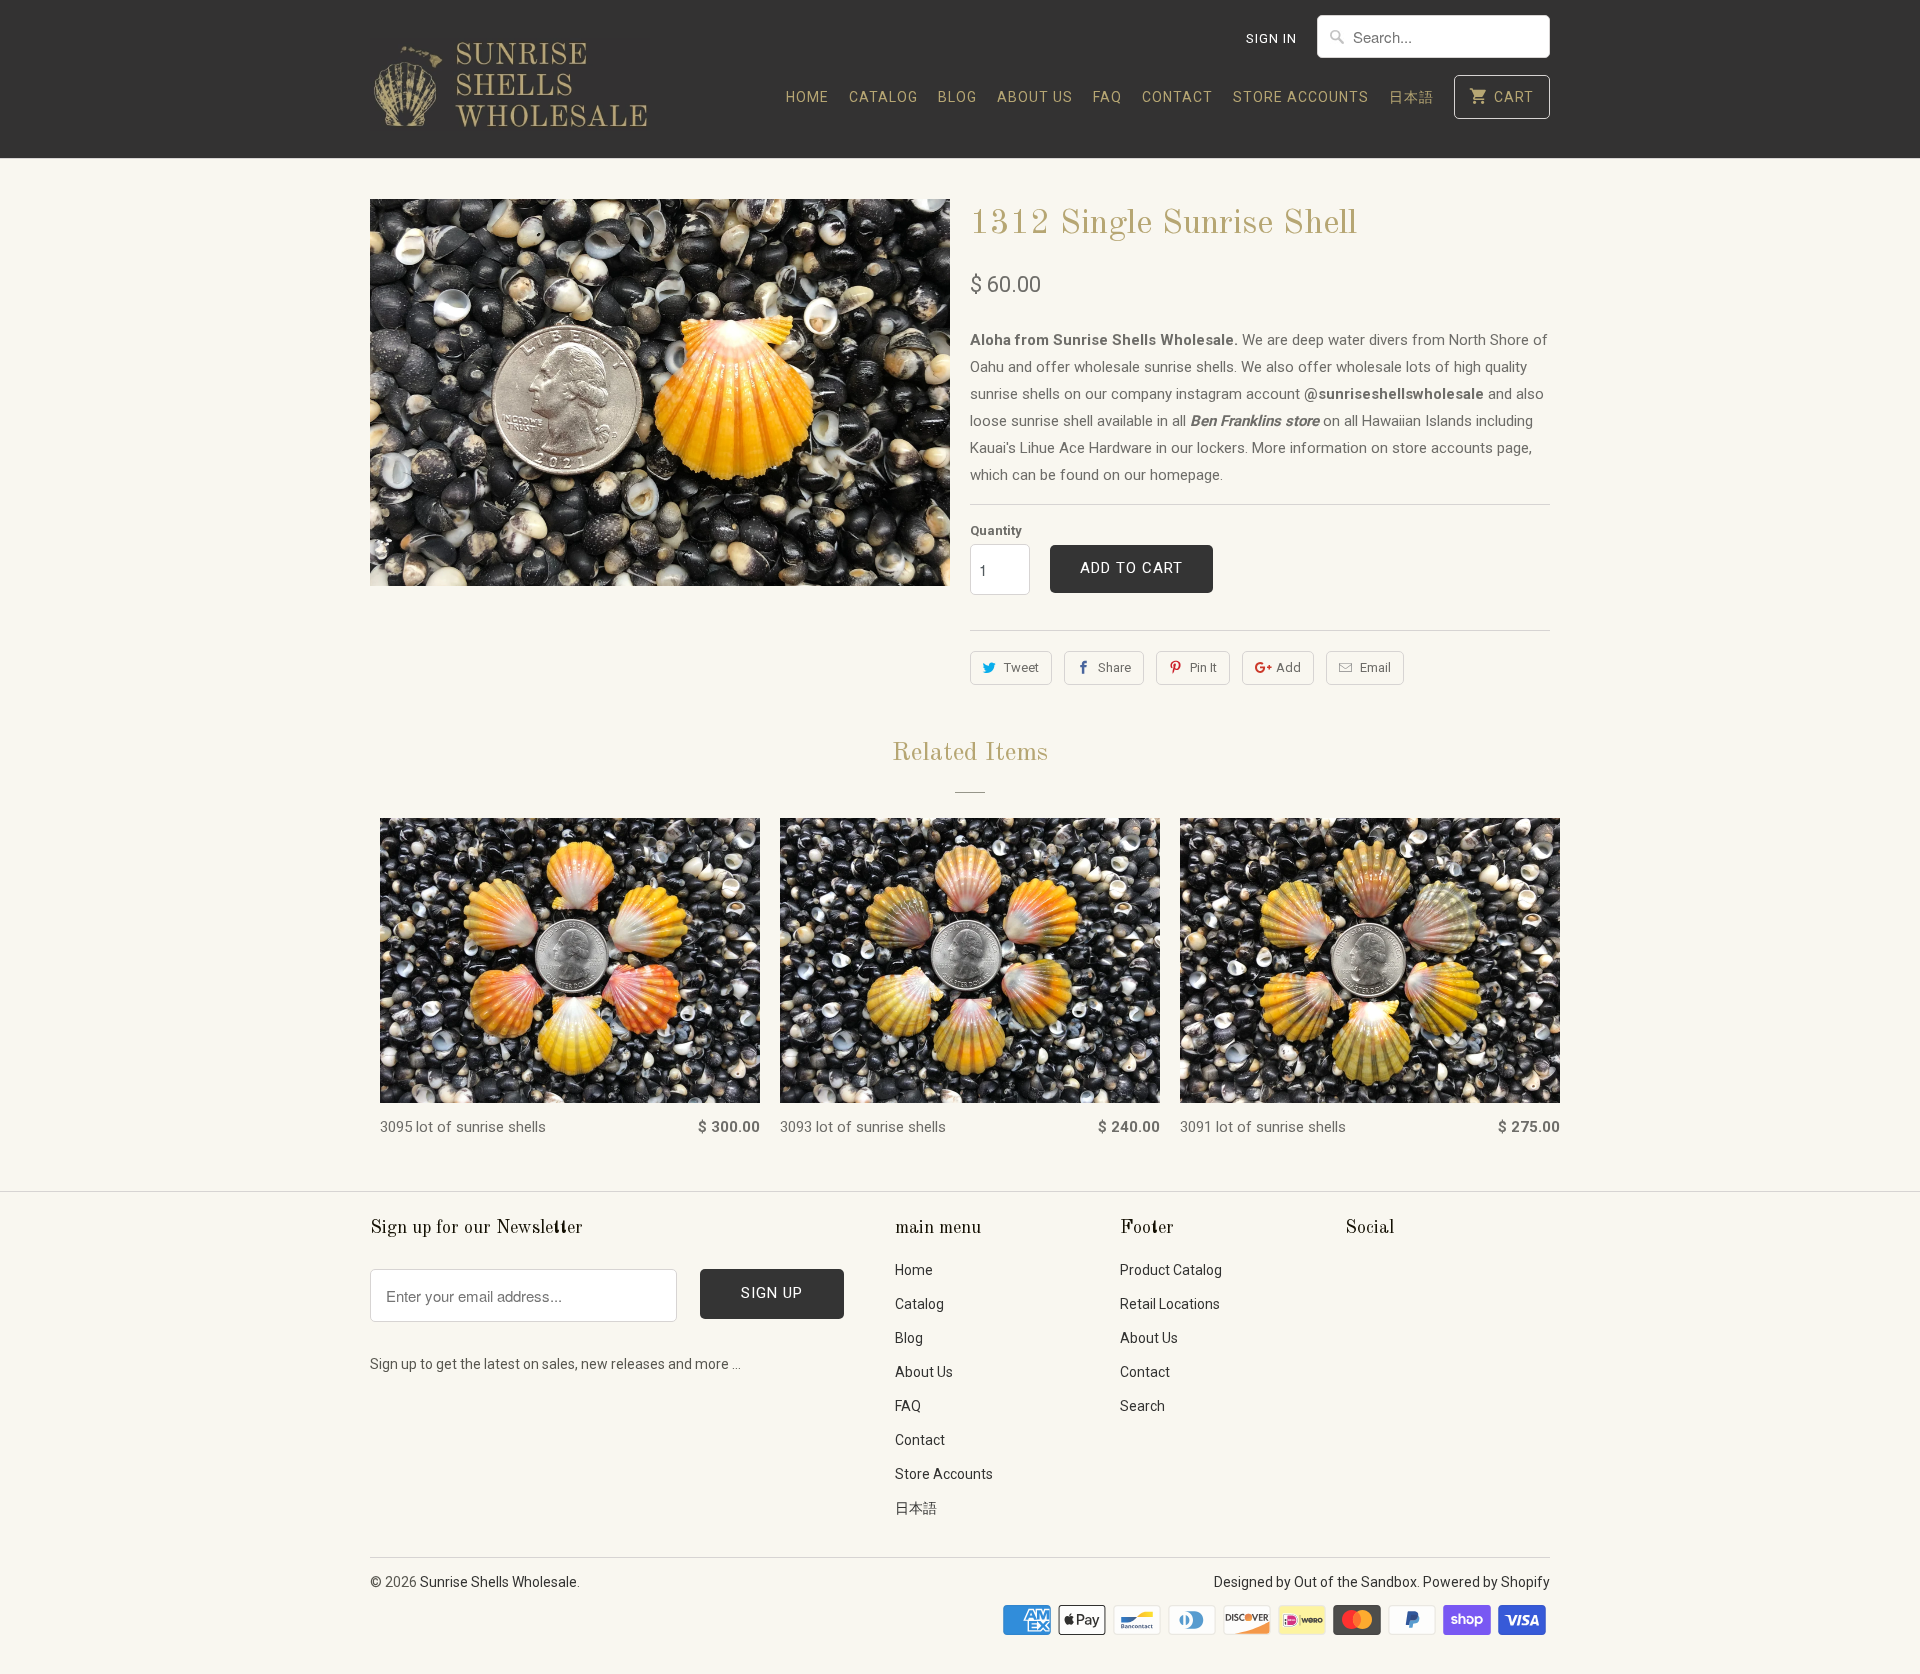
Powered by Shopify (1486, 1582)
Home (807, 97)
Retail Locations (1170, 1304)
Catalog (883, 97)
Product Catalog (1171, 1270)
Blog (957, 97)
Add (1288, 667)
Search (1142, 1406)
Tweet (1021, 667)
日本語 (1411, 97)
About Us (1035, 97)
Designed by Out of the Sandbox (1315, 1582)
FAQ (1107, 97)
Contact (1177, 97)
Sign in (1271, 38)
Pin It (1203, 667)
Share (1114, 667)
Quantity (996, 530)
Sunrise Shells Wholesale (498, 1582)
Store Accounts (1301, 97)
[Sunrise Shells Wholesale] (510, 79)
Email (1375, 667)
